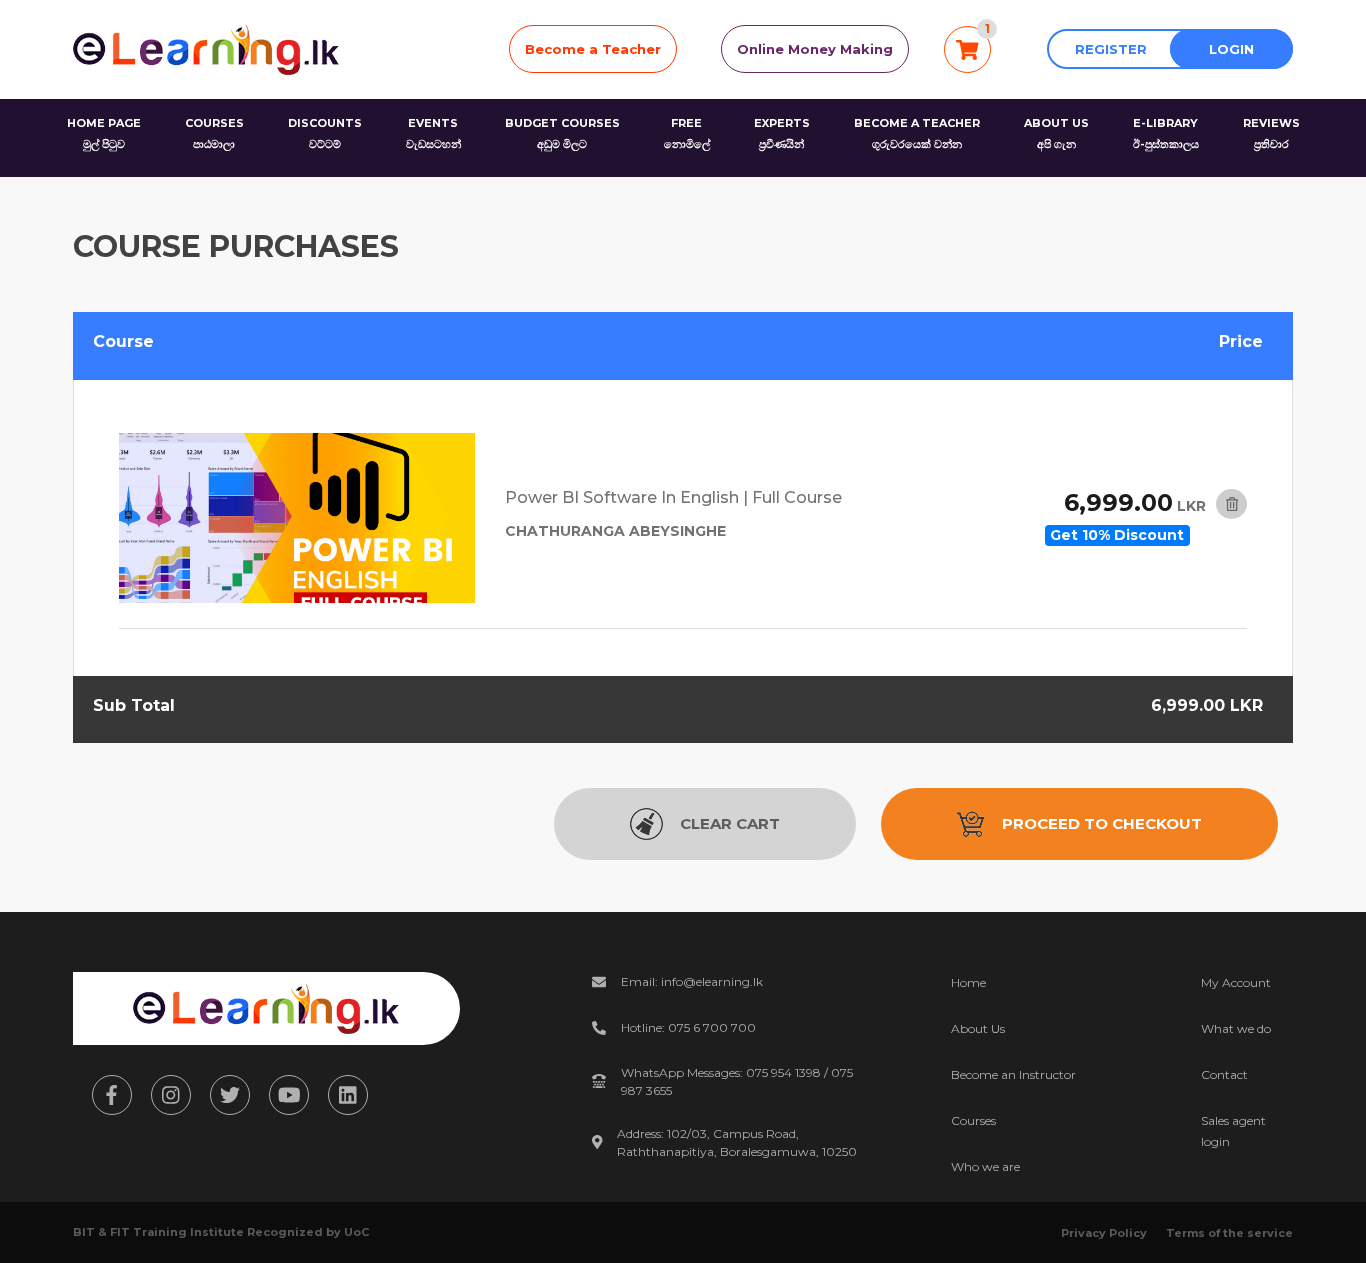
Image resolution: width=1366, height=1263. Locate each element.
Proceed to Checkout (1102, 823)
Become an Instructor (1013, 1074)
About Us (978, 1028)
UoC (356, 1232)
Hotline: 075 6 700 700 (688, 1027)
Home (968, 982)
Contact (1224, 1074)
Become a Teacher (593, 49)
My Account (1236, 982)
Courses (973, 1120)
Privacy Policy (1104, 1233)
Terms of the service (1229, 1233)
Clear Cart (730, 823)
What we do (1236, 1028)
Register (1111, 49)
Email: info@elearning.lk (692, 981)
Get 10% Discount (1117, 535)
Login (1231, 49)
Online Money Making (815, 49)
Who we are (985, 1166)
